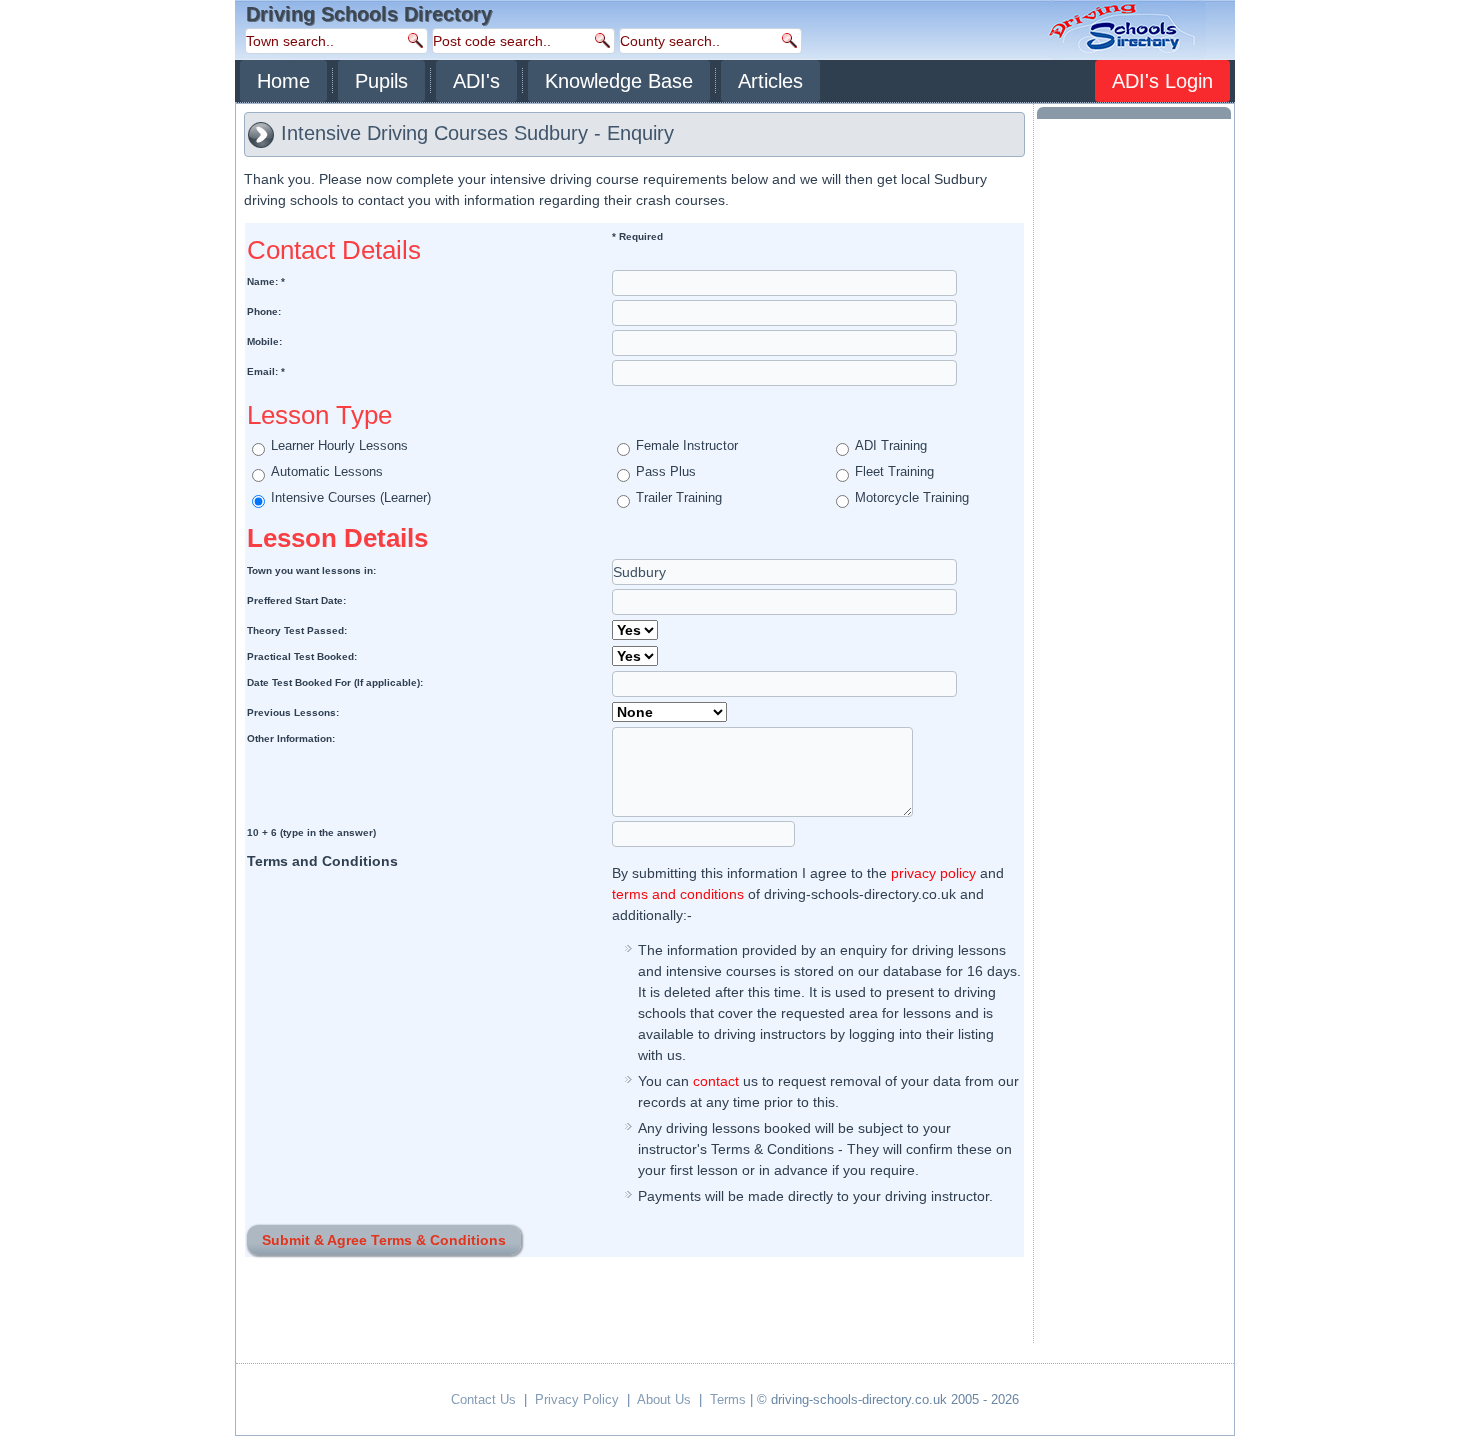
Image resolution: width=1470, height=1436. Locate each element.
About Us (664, 1399)
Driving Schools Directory (369, 14)
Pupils (381, 81)
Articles (770, 81)
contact (716, 1081)
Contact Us (483, 1399)
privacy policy (933, 873)
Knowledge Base (619, 81)
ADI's (476, 81)
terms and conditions (678, 894)
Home (283, 81)
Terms (728, 1399)
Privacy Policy (577, 1399)
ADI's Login (1162, 81)
